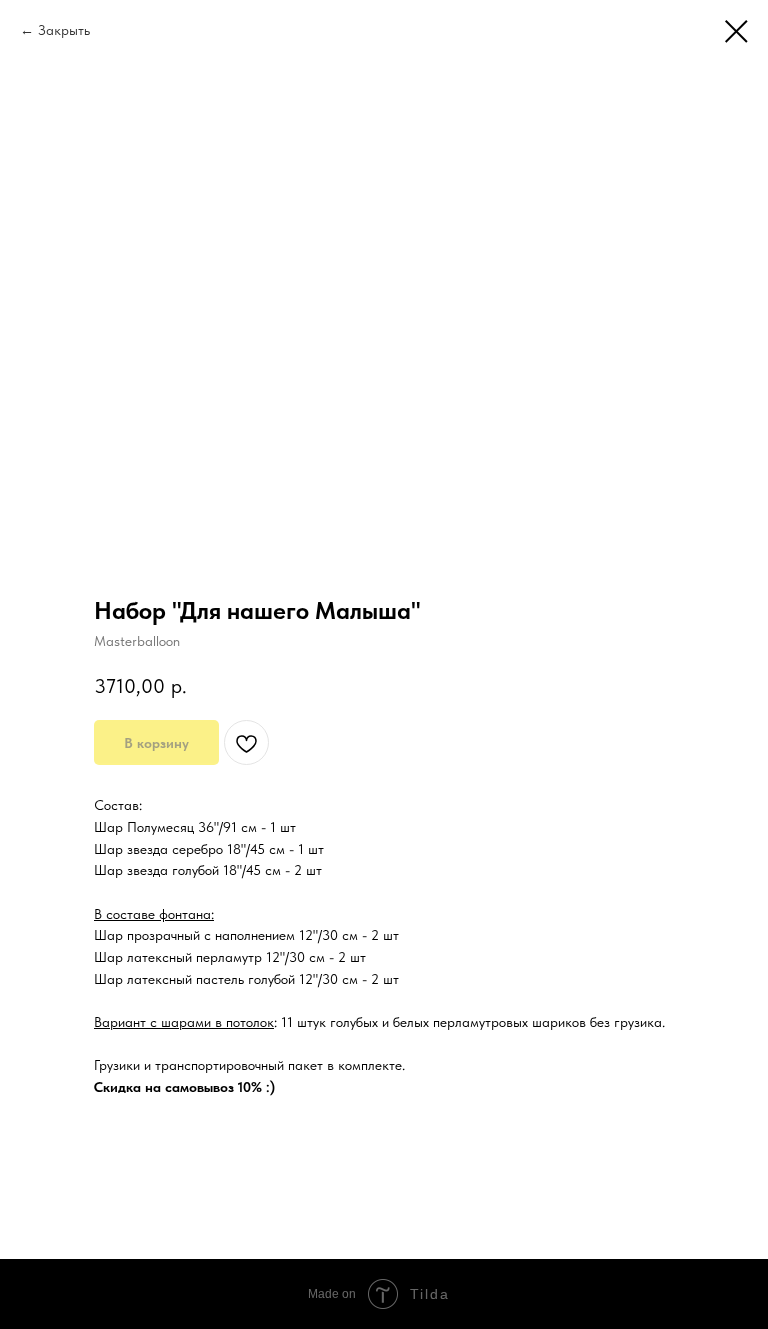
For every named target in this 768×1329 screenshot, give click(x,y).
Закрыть (64, 30)
